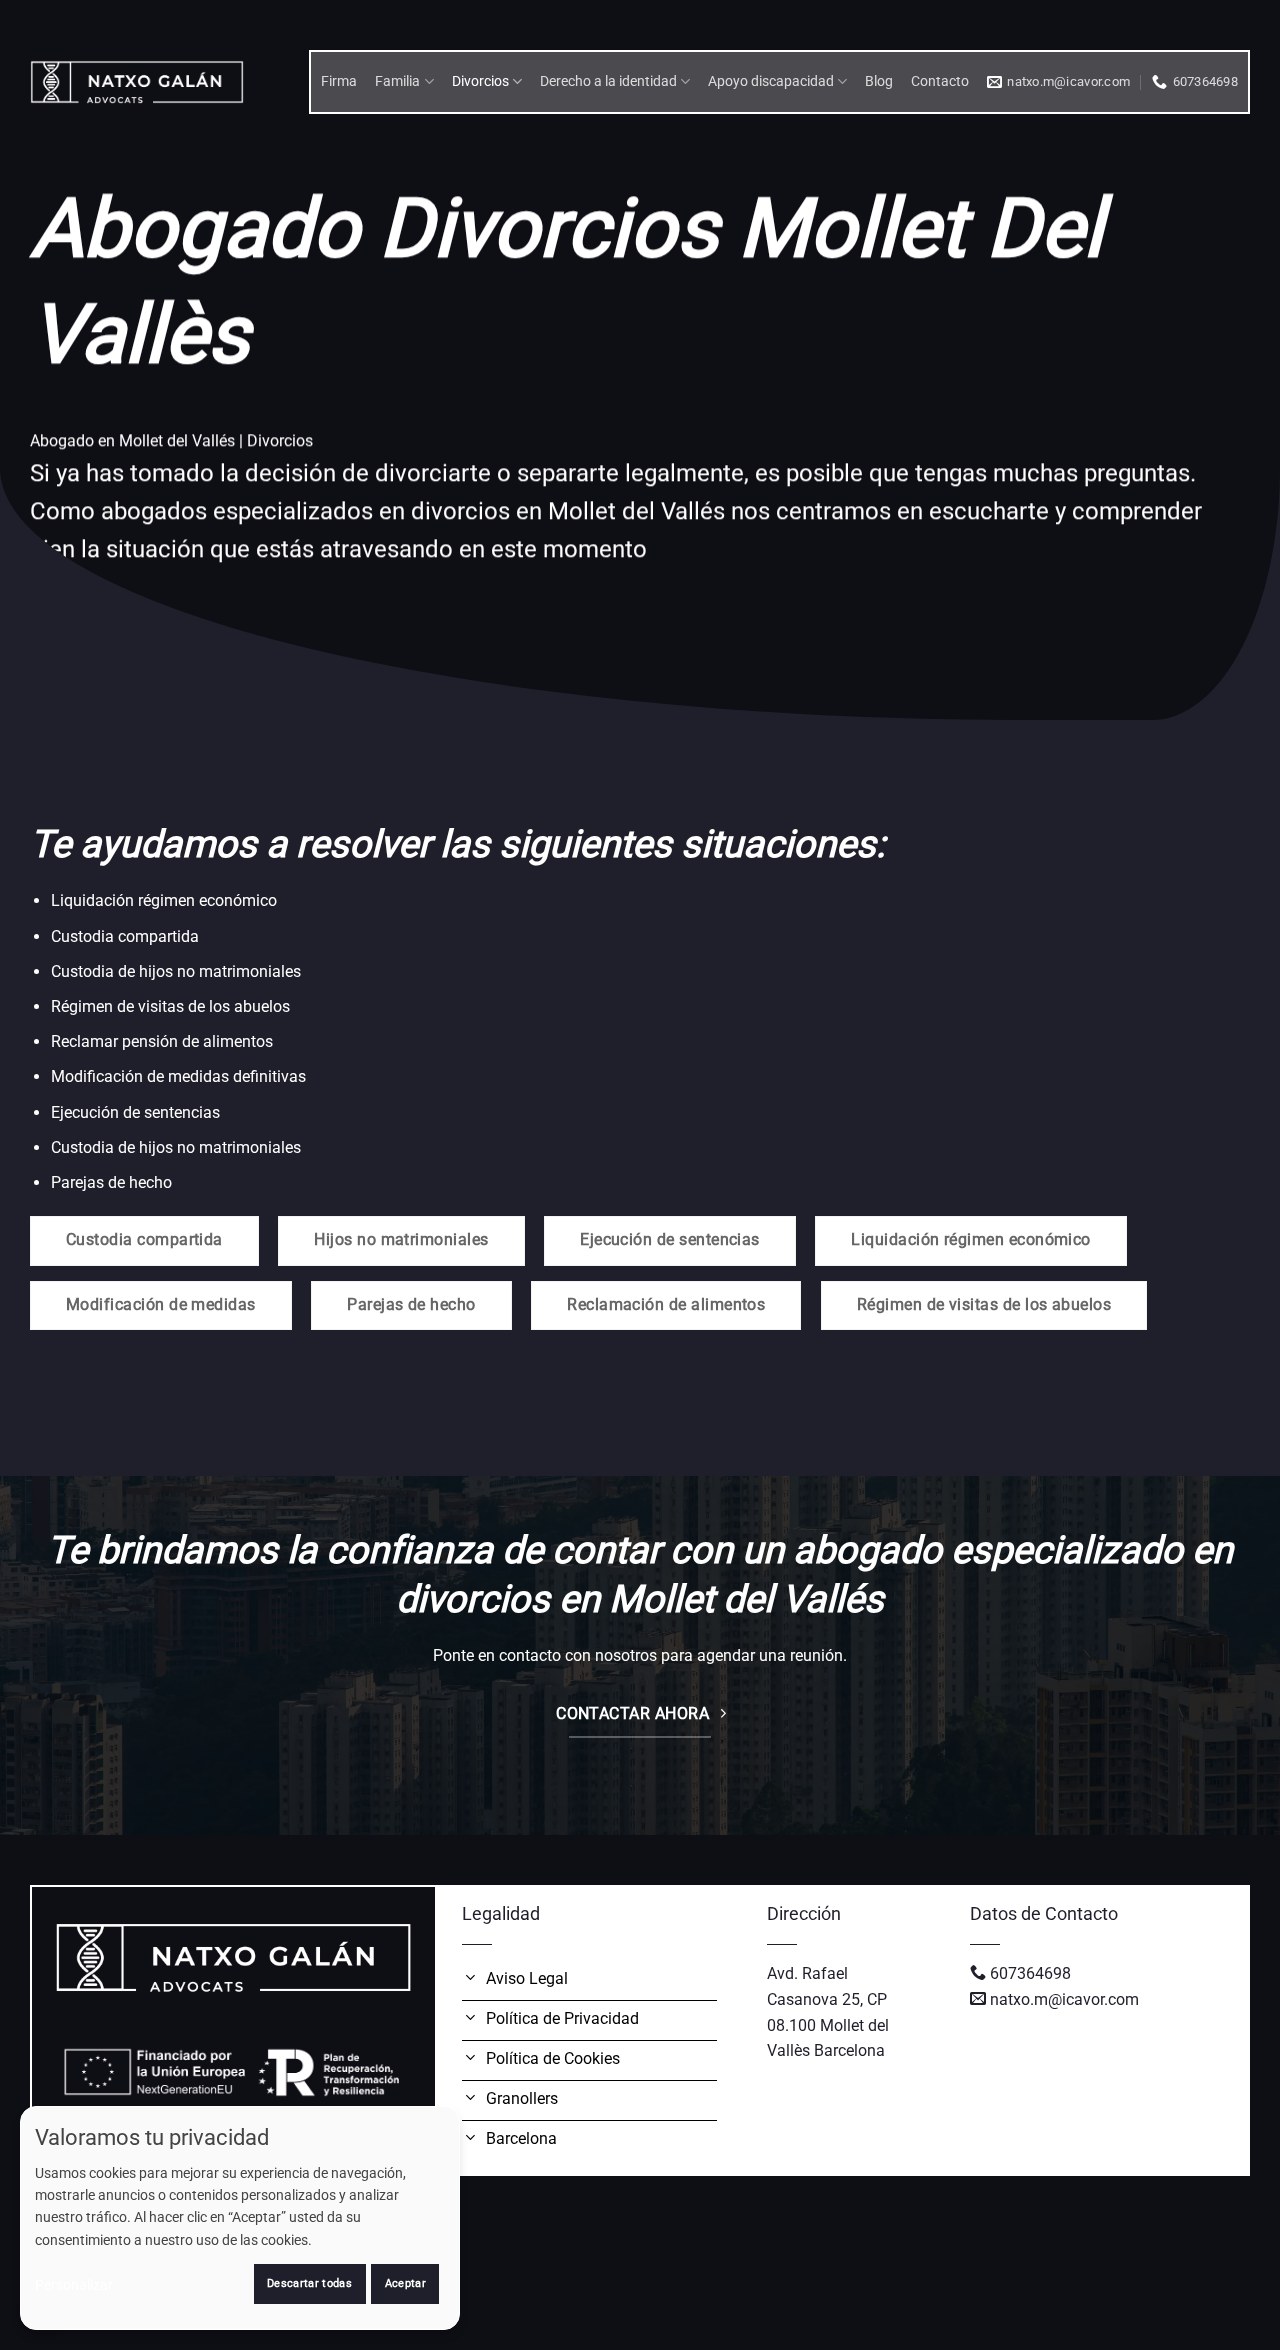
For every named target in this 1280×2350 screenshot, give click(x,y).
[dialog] (240, 2218)
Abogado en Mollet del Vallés (132, 440)
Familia (397, 81)
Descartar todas (309, 2283)
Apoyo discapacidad (771, 81)
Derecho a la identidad (608, 81)
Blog (879, 81)
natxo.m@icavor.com (1064, 1999)
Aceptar (405, 2283)
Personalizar (74, 2285)
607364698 (1030, 1973)
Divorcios (480, 81)
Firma (339, 81)
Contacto (940, 81)
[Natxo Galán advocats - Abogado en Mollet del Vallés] (137, 81)
